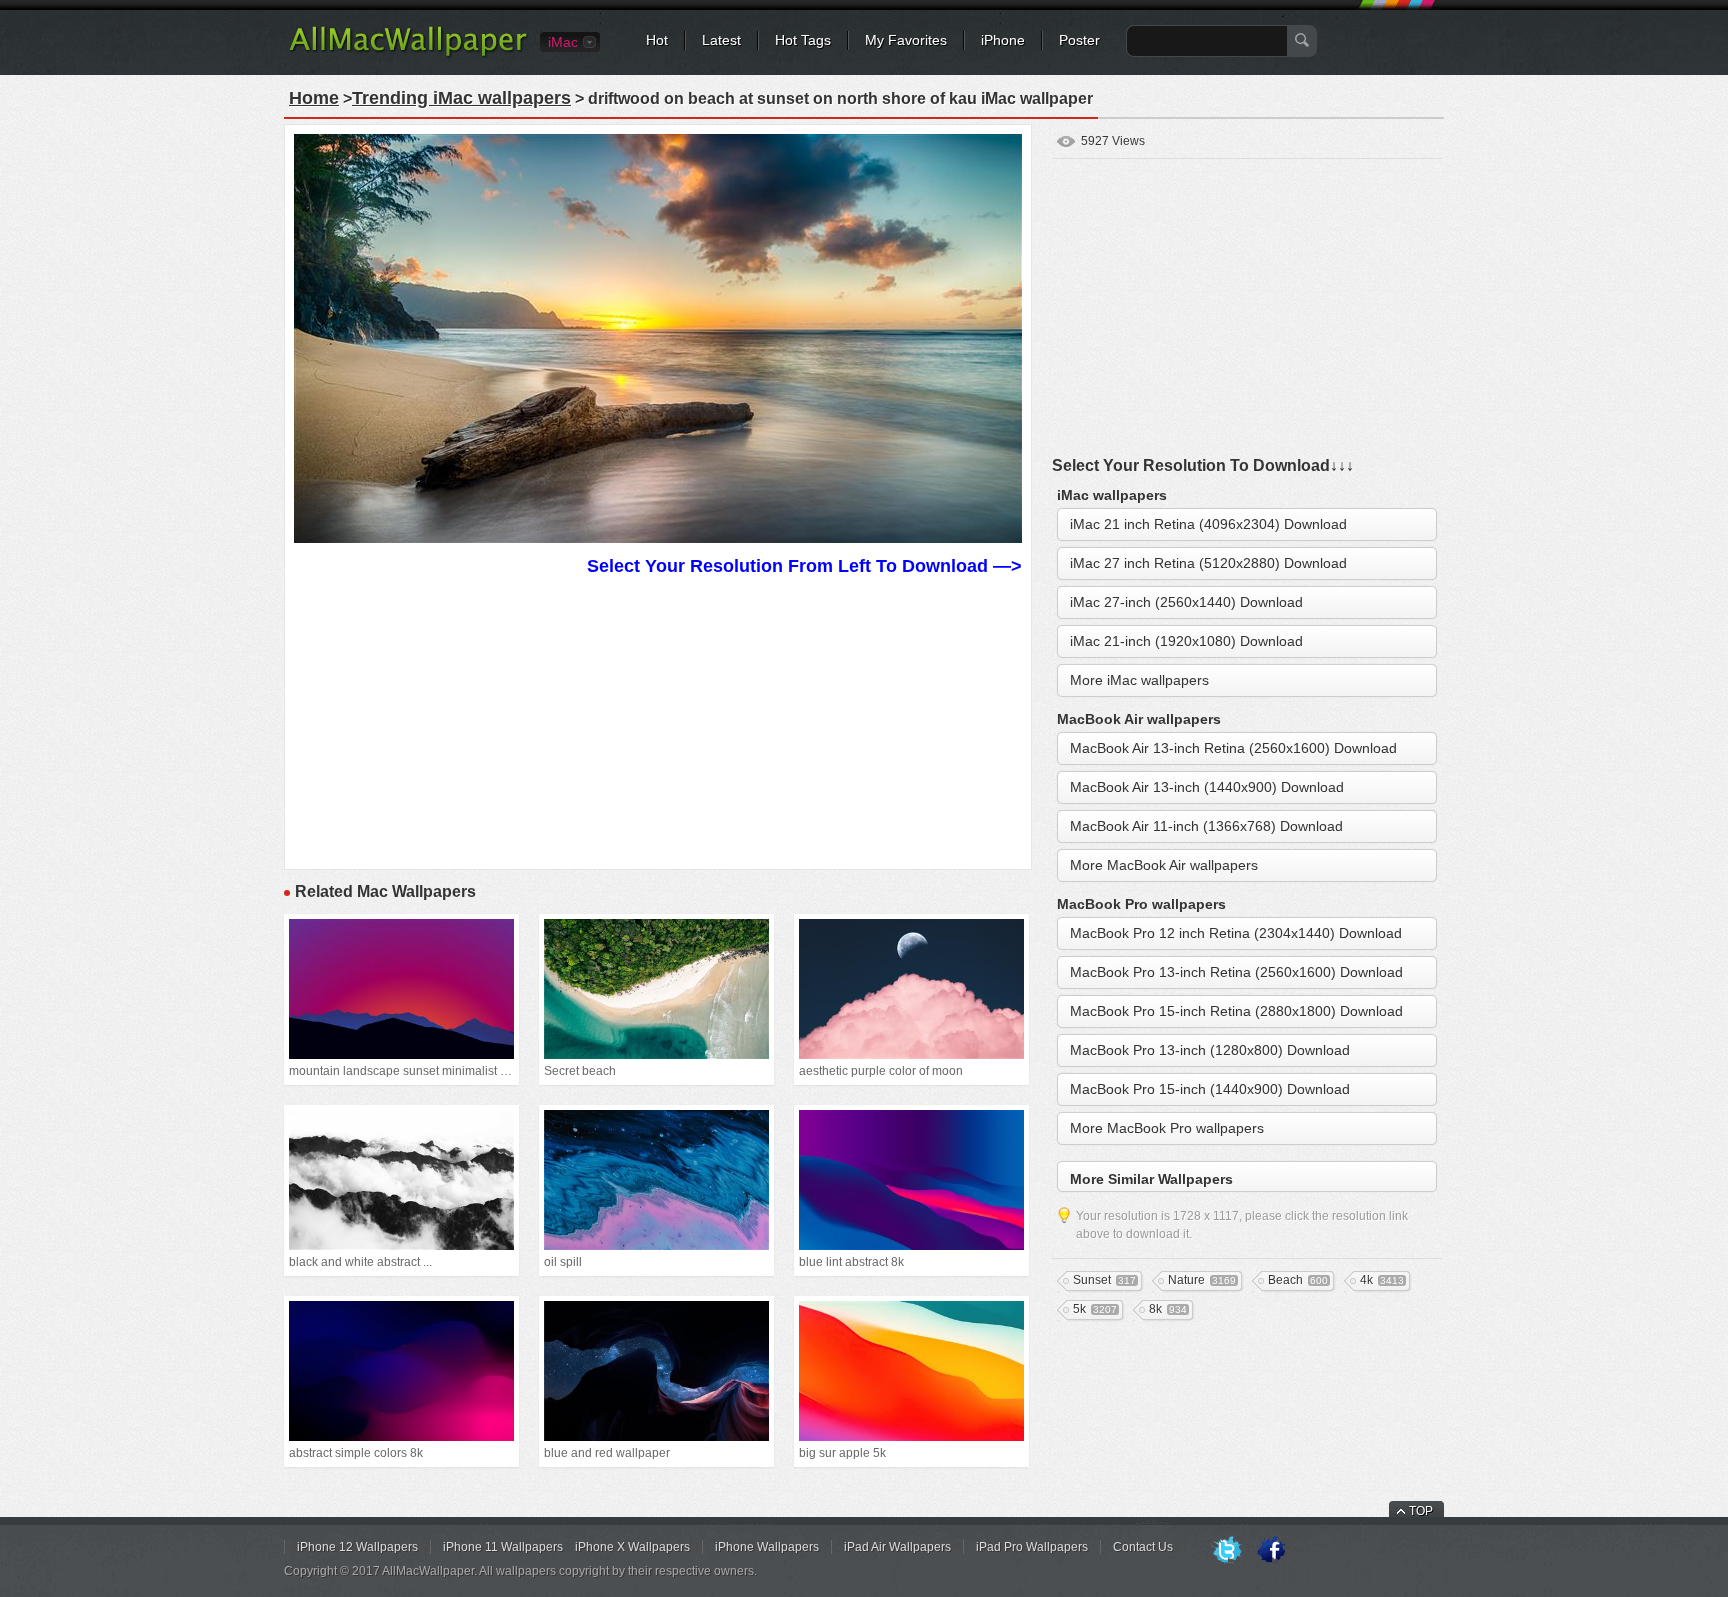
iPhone (1003, 40)
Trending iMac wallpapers (461, 98)
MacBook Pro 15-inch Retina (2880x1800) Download (1236, 1011)
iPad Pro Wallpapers (1032, 1547)
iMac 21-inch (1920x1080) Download (1186, 641)
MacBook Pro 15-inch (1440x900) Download (1210, 1089)
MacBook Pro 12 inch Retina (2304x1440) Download (1236, 933)
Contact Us (1143, 1547)
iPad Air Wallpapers (897, 1547)
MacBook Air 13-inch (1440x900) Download (1207, 787)
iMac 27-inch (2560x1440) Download (1186, 602)
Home (314, 98)
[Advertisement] (658, 720)
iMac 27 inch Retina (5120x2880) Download (1208, 563)
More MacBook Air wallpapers (1164, 865)
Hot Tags (803, 40)
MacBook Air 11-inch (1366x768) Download (1206, 826)
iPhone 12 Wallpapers (357, 1547)
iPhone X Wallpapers (632, 1547)
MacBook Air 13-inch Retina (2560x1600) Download (1233, 748)
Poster (1079, 40)
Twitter (1227, 1551)
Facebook (1271, 1551)
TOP (1421, 1511)
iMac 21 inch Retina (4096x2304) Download (1208, 524)
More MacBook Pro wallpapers (1167, 1128)
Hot (657, 40)
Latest (721, 40)
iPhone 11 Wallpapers (503, 1547)
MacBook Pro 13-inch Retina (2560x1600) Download (1236, 972)
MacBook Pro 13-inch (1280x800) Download (1210, 1050)
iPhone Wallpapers (767, 1547)
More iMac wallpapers (1139, 680)
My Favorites (906, 40)
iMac (563, 42)
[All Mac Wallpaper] (409, 55)
